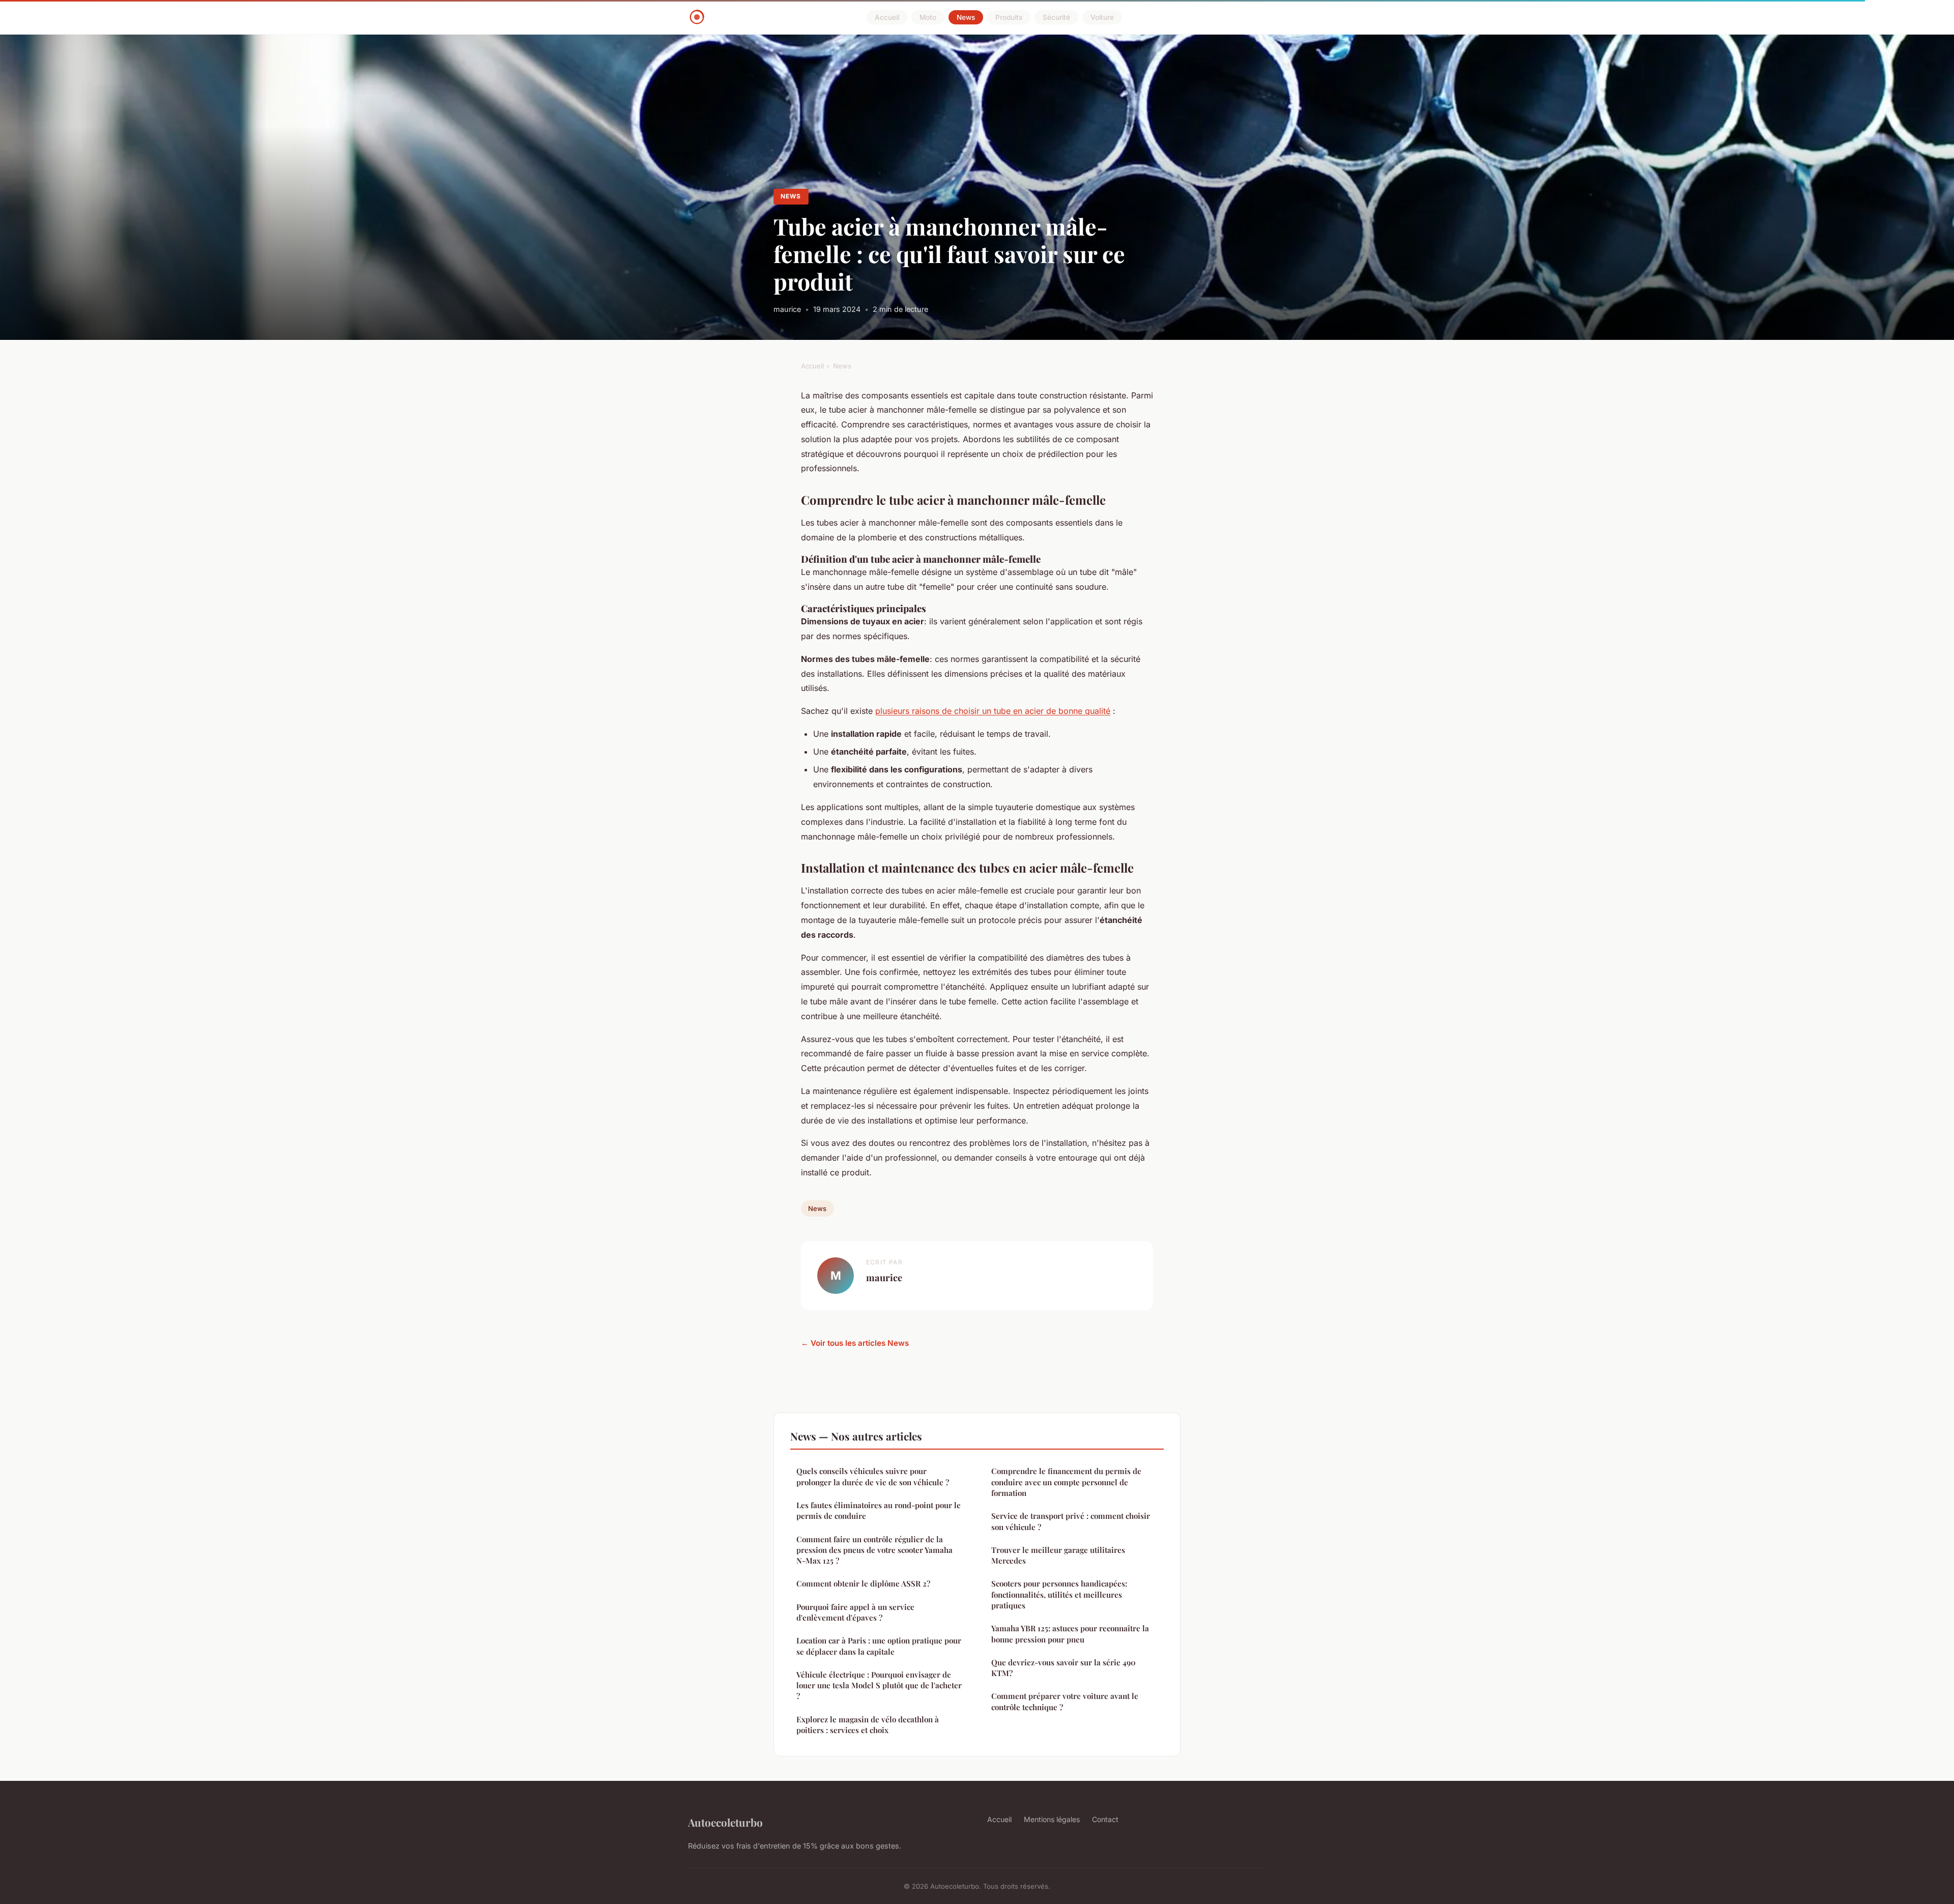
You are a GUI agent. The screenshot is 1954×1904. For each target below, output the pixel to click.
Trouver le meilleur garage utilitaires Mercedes (1058, 1555)
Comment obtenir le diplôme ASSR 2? (863, 1583)
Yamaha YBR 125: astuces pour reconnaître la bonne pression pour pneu (1070, 1634)
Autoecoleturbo (725, 1822)
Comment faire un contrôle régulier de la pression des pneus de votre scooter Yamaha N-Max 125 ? (874, 1550)
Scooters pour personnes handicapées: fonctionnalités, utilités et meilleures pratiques (1059, 1594)
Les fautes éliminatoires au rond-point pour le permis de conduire (879, 1510)
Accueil (887, 17)
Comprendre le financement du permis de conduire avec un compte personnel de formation (1066, 1482)
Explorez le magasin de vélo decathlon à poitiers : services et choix (868, 1725)
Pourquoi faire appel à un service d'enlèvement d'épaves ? (855, 1612)
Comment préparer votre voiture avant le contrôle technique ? (1065, 1701)
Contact (1105, 1819)
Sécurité (1056, 17)
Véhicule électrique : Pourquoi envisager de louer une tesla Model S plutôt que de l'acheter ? (879, 1685)
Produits (1009, 17)
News (966, 17)
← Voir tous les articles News (855, 1343)
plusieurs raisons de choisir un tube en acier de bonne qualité (993, 711)
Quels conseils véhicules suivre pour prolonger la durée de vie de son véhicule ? (873, 1476)
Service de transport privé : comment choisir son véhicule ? (1071, 1521)
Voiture (1102, 17)
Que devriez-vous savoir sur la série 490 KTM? (1064, 1668)
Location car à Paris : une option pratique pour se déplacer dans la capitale (879, 1646)
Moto (928, 17)
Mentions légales (1052, 1819)
